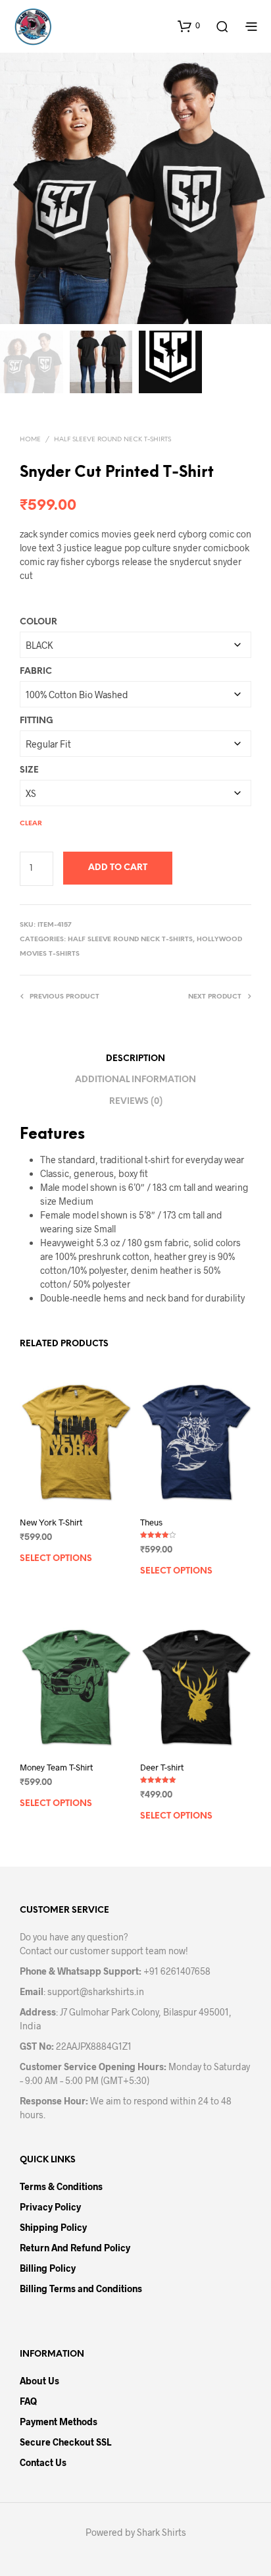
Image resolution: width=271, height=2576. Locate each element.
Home (30, 440)
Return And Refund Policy (75, 2248)
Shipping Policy (53, 2227)
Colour (38, 622)
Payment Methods (59, 2422)
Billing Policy (48, 2268)
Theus (151, 1522)
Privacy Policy (50, 2207)
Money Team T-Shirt (56, 1767)
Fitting (37, 721)
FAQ (28, 2401)
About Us (39, 2381)
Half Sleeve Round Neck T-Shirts (112, 440)
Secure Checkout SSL (65, 2442)
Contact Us (43, 2462)
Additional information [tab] (135, 1080)
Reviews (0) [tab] (136, 1102)
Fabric (36, 671)
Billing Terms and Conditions (81, 2288)
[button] (189, 26)
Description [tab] (135, 1059)
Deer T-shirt (162, 1767)
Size (29, 770)
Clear (31, 824)
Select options (56, 1559)
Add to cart (118, 868)
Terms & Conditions (61, 2186)
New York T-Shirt (51, 1522)
